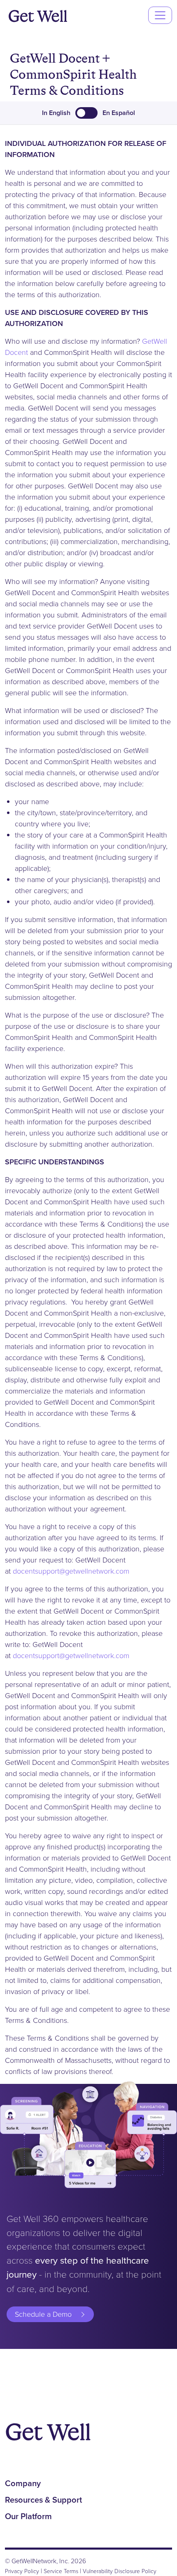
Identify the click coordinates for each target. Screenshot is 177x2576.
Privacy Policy (22, 2571)
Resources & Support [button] (43, 2500)
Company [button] (23, 2483)
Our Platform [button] (28, 2516)
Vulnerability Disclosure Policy (120, 2571)
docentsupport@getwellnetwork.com (71, 1571)
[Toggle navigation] (160, 15)
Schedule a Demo (43, 2314)
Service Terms (61, 2571)
